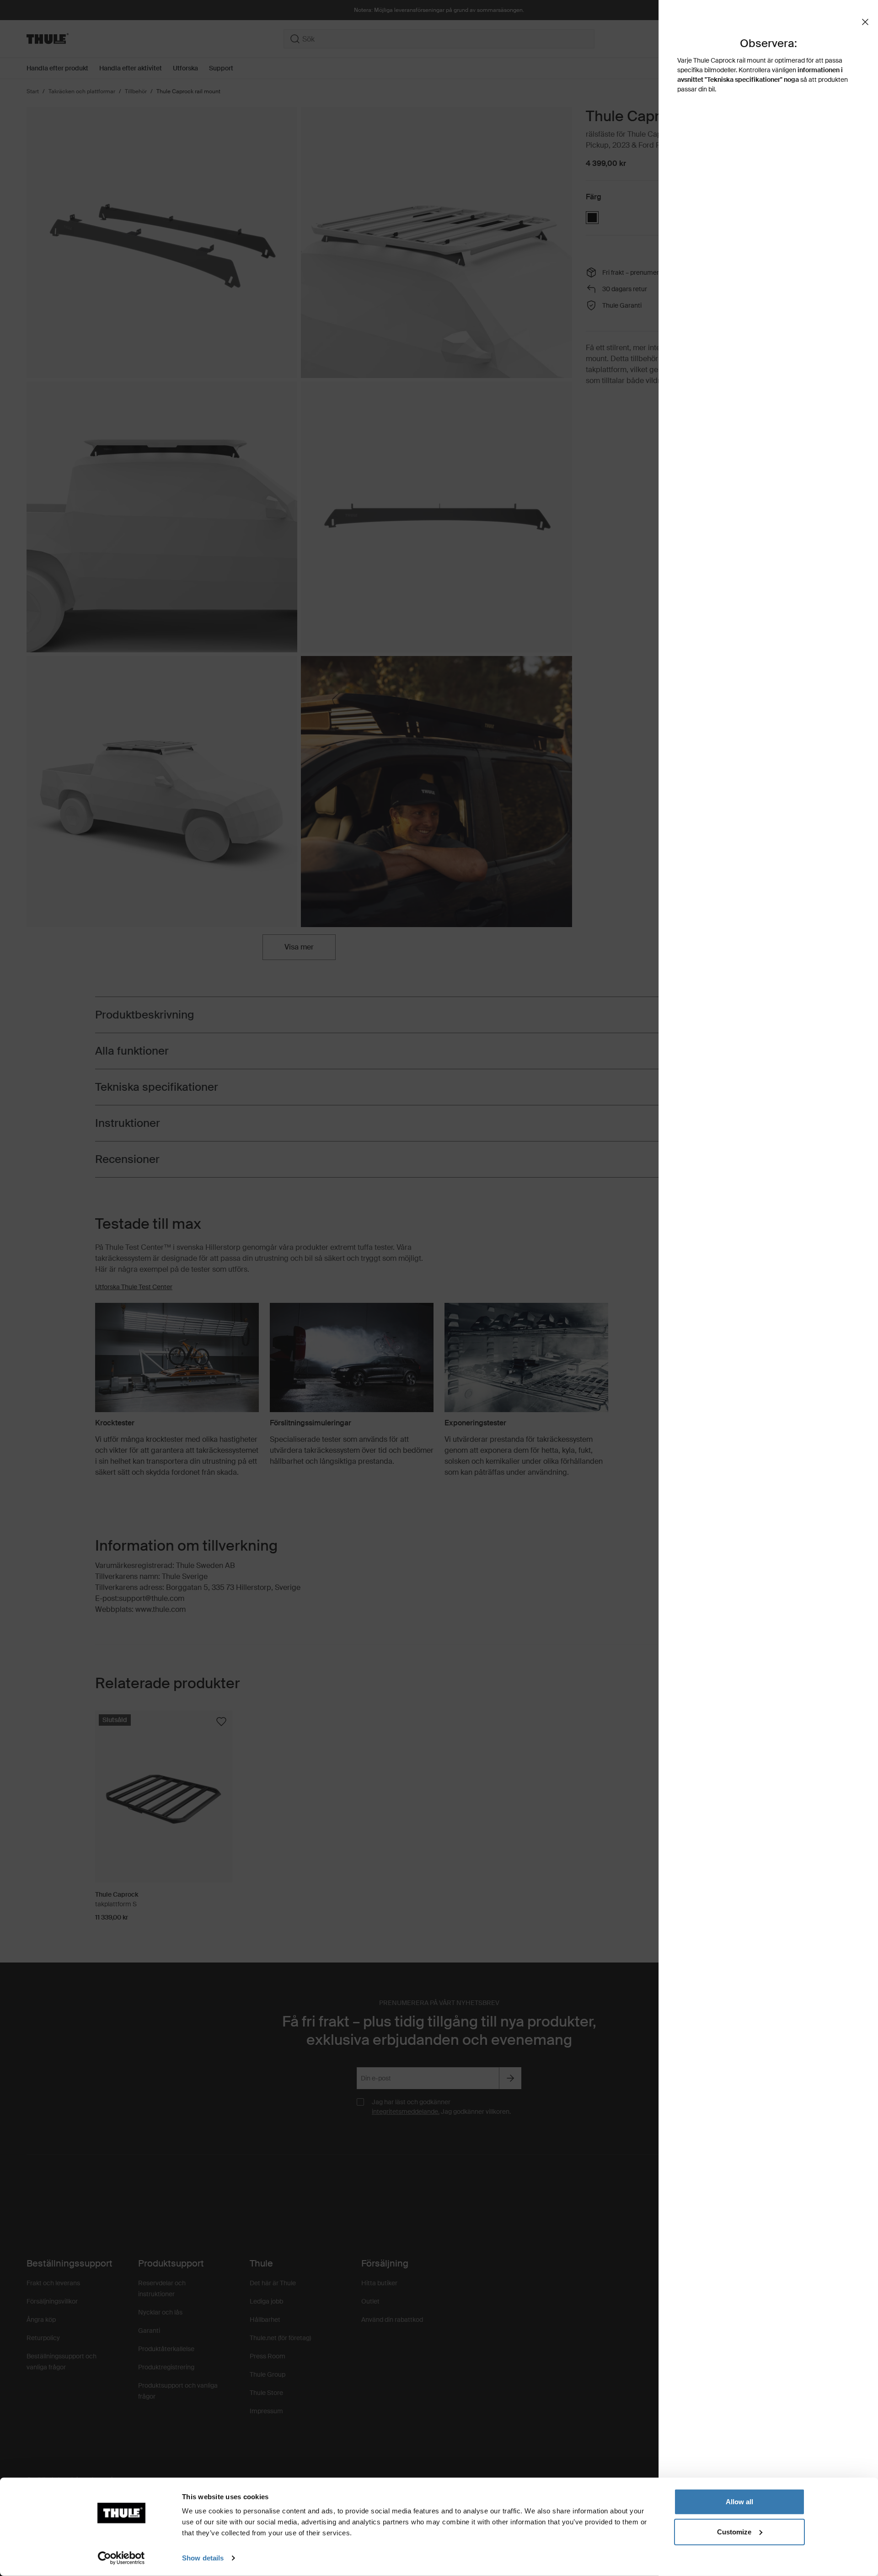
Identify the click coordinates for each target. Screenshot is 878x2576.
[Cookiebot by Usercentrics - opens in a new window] (121, 2558)
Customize (734, 2531)
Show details (203, 2558)
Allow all (739, 2502)
